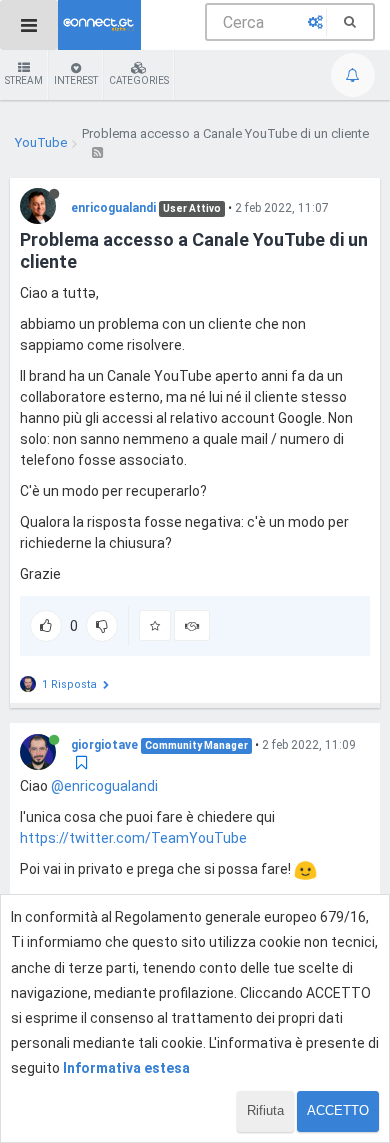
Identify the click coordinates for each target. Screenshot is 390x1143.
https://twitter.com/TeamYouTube (133, 838)
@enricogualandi (104, 786)
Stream (24, 80)
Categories (139, 80)
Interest (76, 80)
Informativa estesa (126, 1068)
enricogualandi (113, 208)
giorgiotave (104, 745)
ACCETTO (338, 1110)
